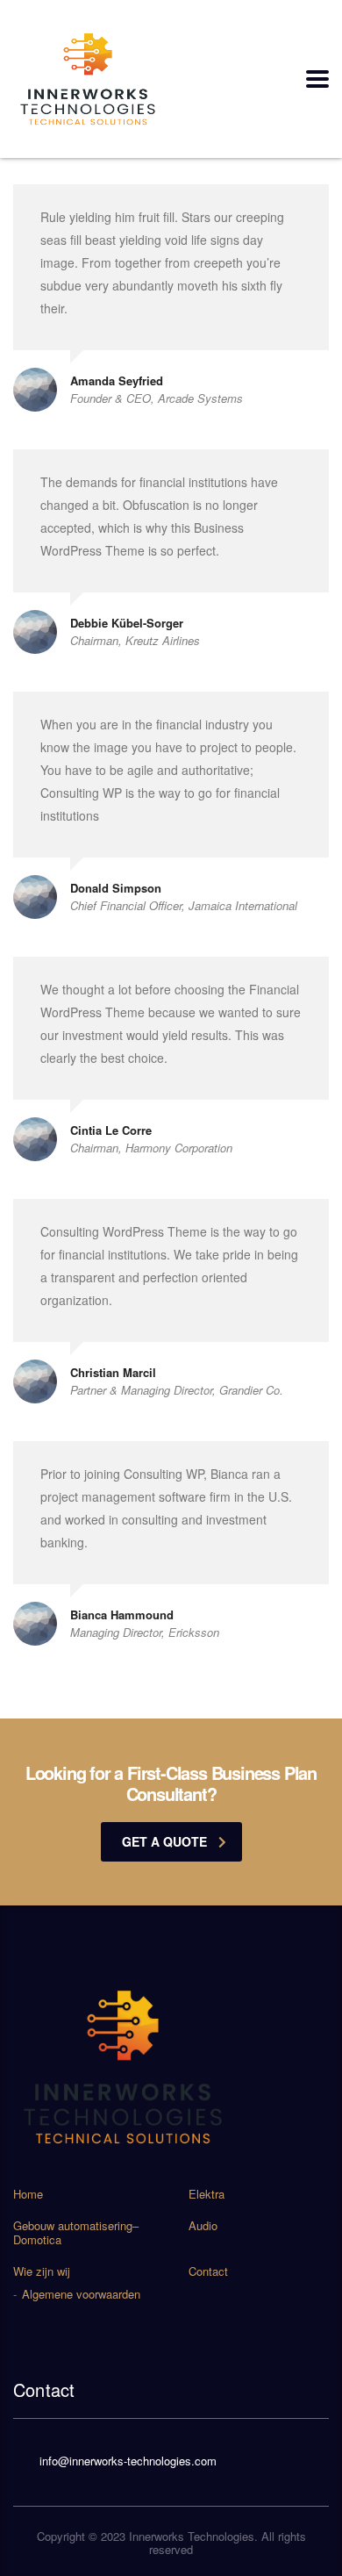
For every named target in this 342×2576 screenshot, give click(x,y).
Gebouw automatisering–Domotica (76, 2233)
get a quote (164, 1841)
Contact (208, 2271)
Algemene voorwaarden (81, 2294)
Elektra (207, 2194)
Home (28, 2194)
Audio (203, 2226)
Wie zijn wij (42, 2271)
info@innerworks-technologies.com (128, 2461)
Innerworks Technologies (192, 2536)
